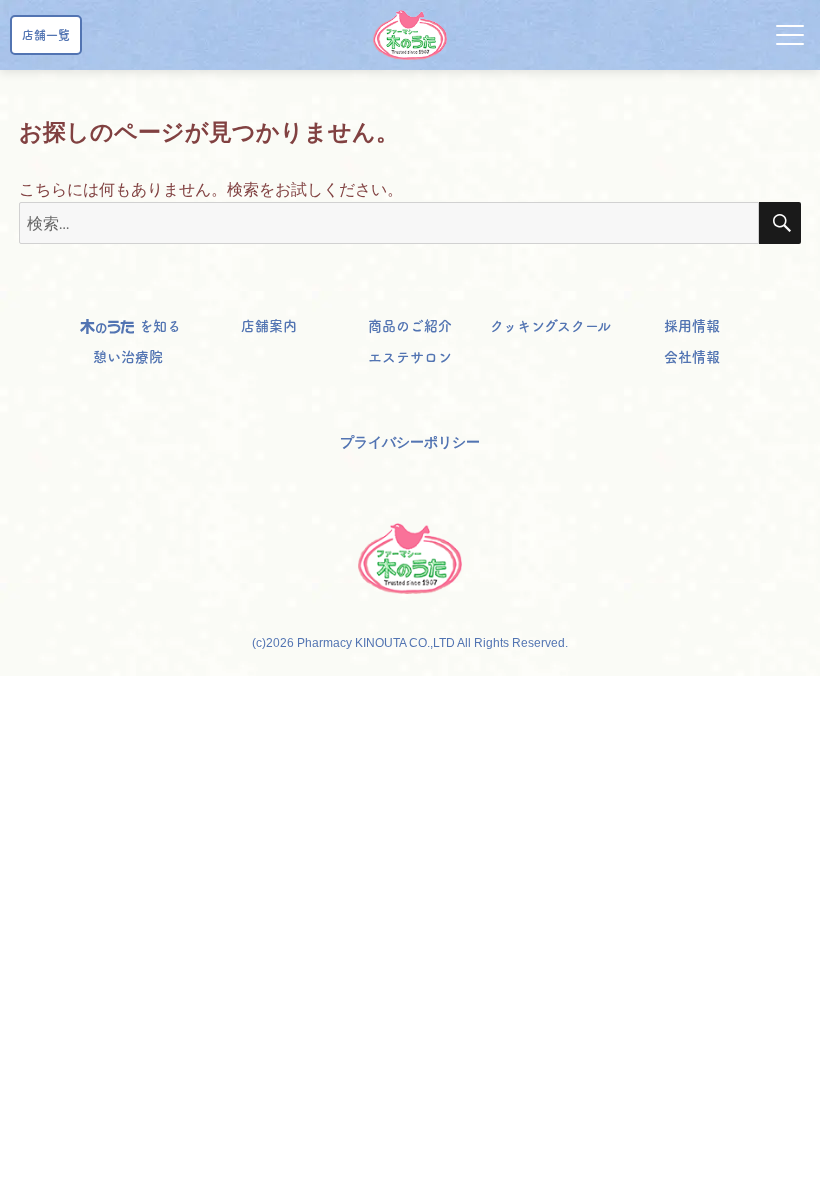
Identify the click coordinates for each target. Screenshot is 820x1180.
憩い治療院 (128, 357)
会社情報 (692, 357)
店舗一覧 (46, 35)
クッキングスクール (550, 326)
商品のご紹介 (410, 326)
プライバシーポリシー (410, 442)
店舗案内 (269, 326)
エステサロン (410, 357)
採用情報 (692, 326)
